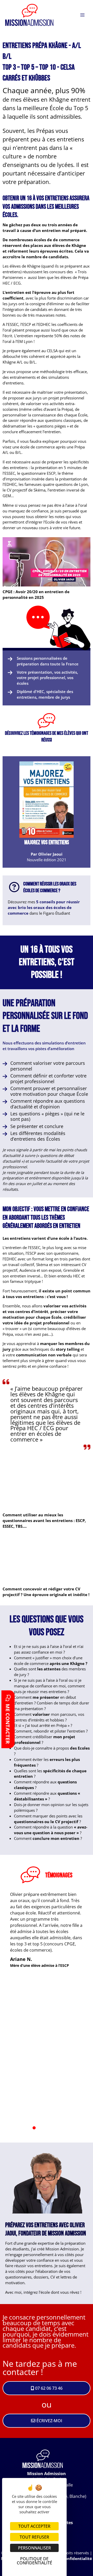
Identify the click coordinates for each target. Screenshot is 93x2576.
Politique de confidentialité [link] (34, 2561)
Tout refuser (34, 2537)
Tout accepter (34, 2526)
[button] (47, 562)
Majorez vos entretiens (47, 843)
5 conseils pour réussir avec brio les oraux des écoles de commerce (44, 907)
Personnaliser (34, 2548)
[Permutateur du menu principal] (82, 15)
